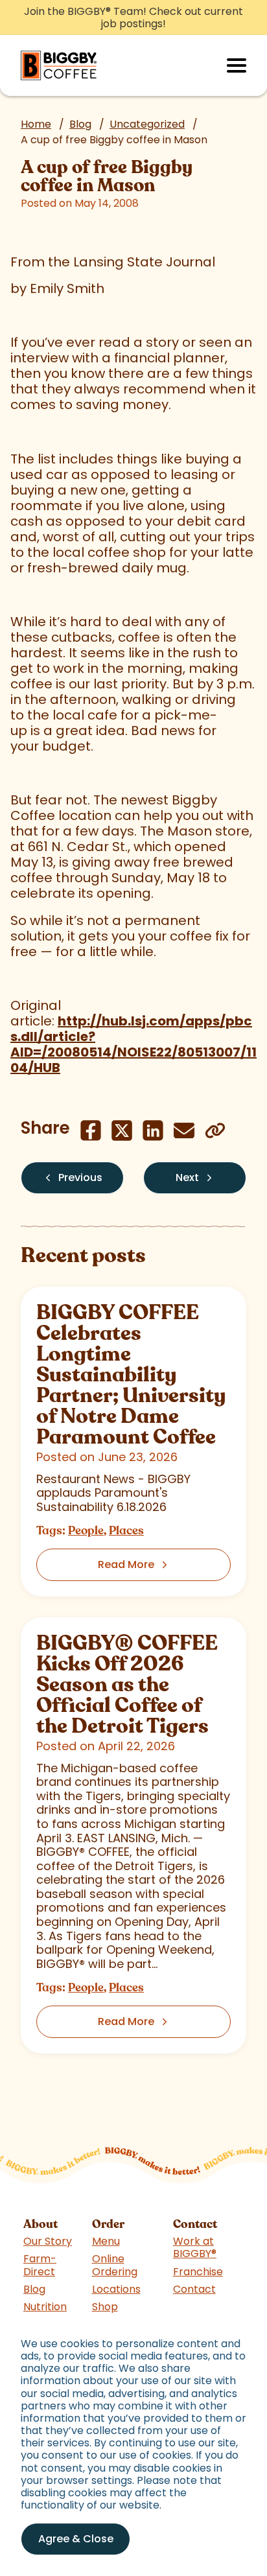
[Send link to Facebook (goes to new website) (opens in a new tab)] (91, 1130)
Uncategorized (147, 124)
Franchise (198, 2272)
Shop (105, 2307)
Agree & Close (76, 2539)
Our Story (48, 2241)
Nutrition (45, 2307)
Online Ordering (115, 2265)
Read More (126, 1564)
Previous (80, 1177)
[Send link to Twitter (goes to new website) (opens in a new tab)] (122, 1130)
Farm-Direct (40, 2265)
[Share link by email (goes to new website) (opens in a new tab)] (184, 1130)
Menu (106, 2241)
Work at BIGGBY (195, 2247)
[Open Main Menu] (237, 65)
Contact (194, 2289)
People (86, 1530)
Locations (116, 2289)
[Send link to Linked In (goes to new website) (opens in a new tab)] (153, 1130)
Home (36, 124)
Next (187, 1177)
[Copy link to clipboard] (215, 1130)
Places (126, 1530)
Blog (80, 124)
